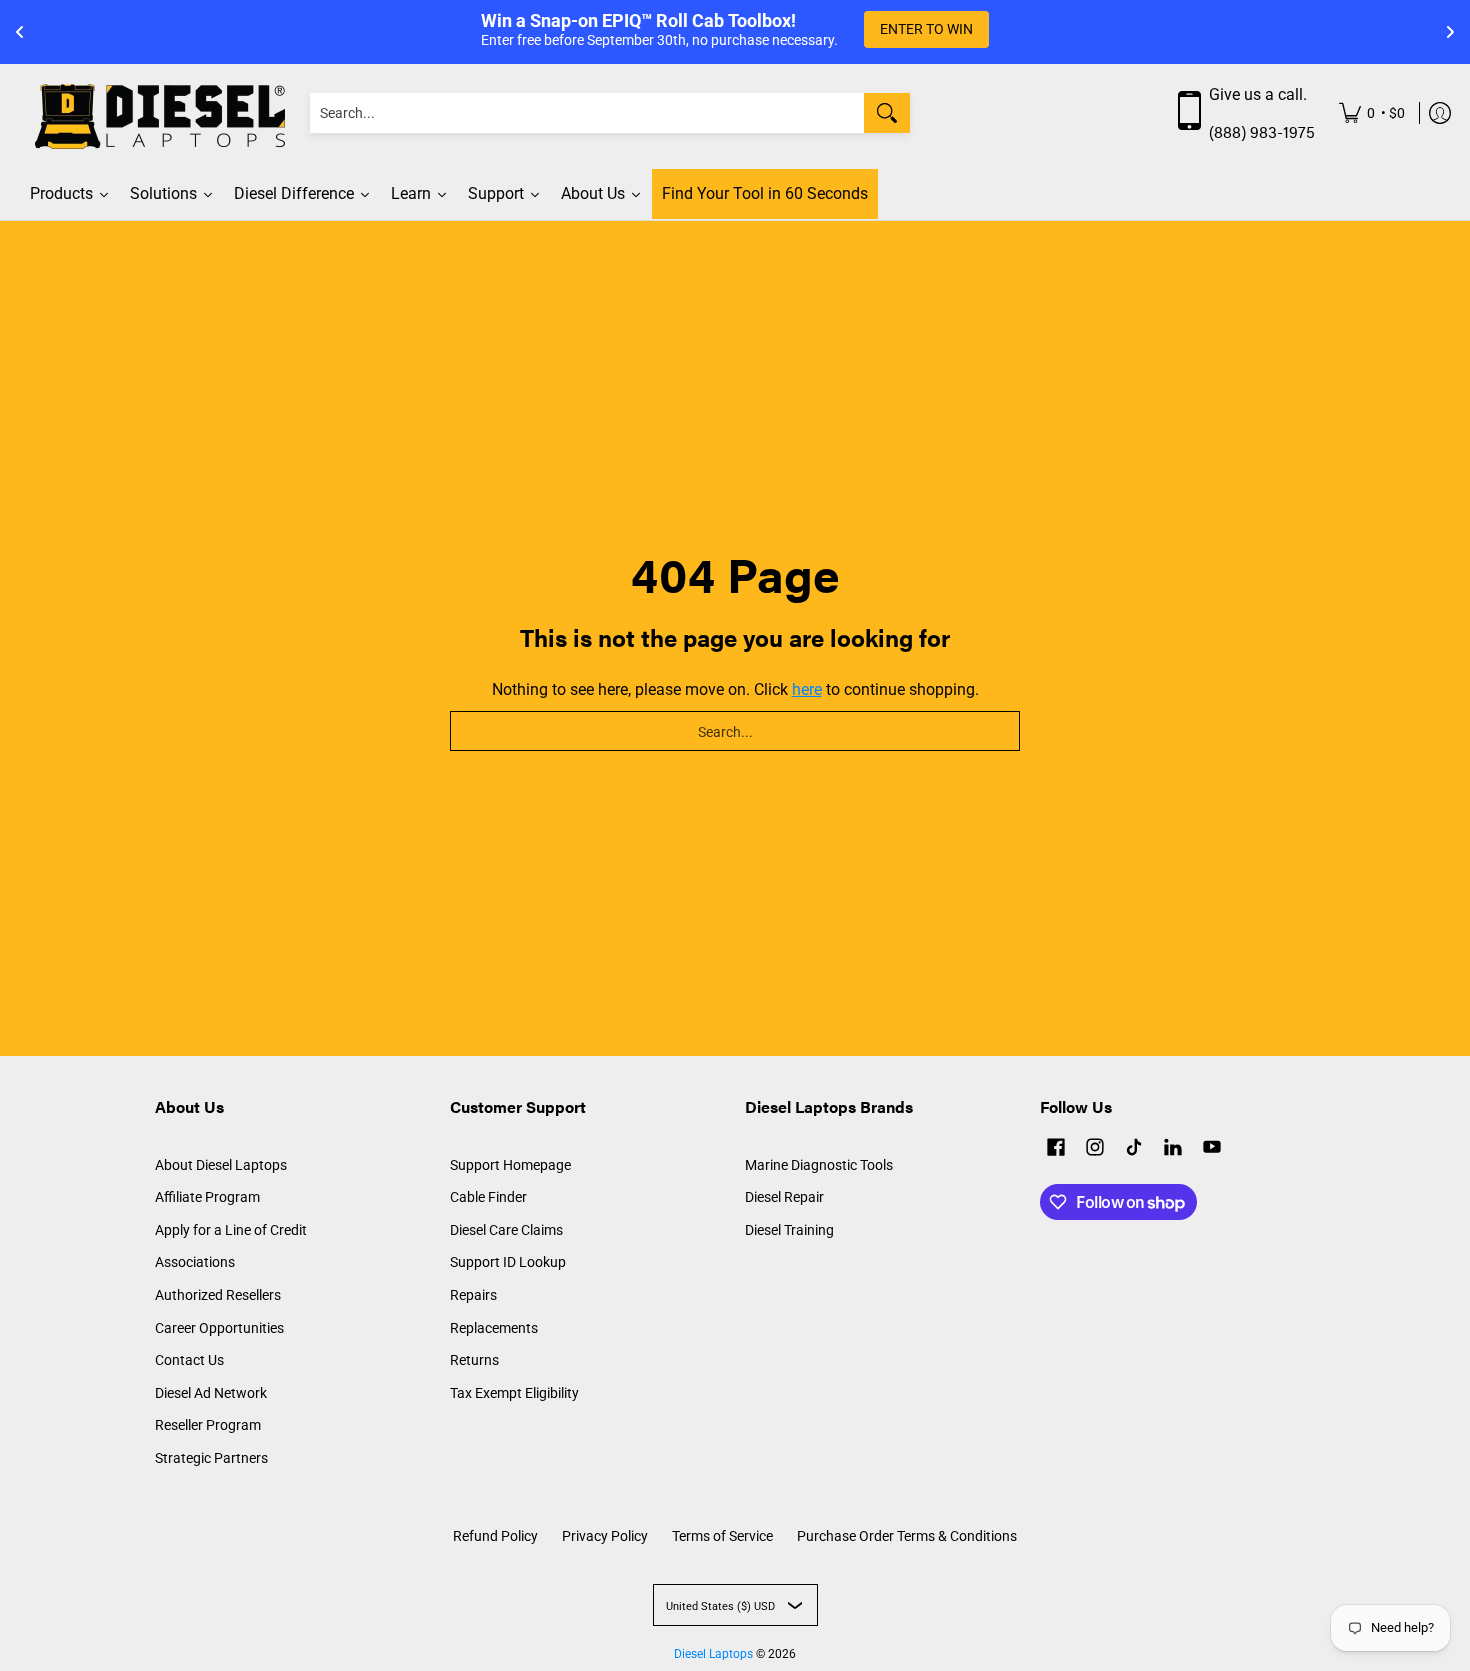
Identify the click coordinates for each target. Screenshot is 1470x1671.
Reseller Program (208, 1425)
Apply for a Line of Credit (231, 1230)
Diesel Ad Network (211, 1393)
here (807, 689)
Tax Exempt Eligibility (514, 1393)
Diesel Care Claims (506, 1230)
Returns (474, 1360)
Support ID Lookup (508, 1262)
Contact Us (189, 1360)
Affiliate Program (207, 1197)
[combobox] (587, 113)
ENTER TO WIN (926, 29)
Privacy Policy (605, 1536)
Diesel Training (789, 1230)
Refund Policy (495, 1536)
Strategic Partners (211, 1458)
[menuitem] (1372, 113)
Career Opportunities (219, 1328)
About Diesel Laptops (221, 1165)
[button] (1056, 1149)
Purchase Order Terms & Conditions (907, 1536)
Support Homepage (510, 1165)
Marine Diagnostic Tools (819, 1165)
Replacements (494, 1328)
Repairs (473, 1295)
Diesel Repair (784, 1197)
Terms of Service (722, 1536)
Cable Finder (488, 1197)
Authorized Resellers (218, 1295)
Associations (195, 1262)
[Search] (887, 113)
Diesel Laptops (713, 1654)
